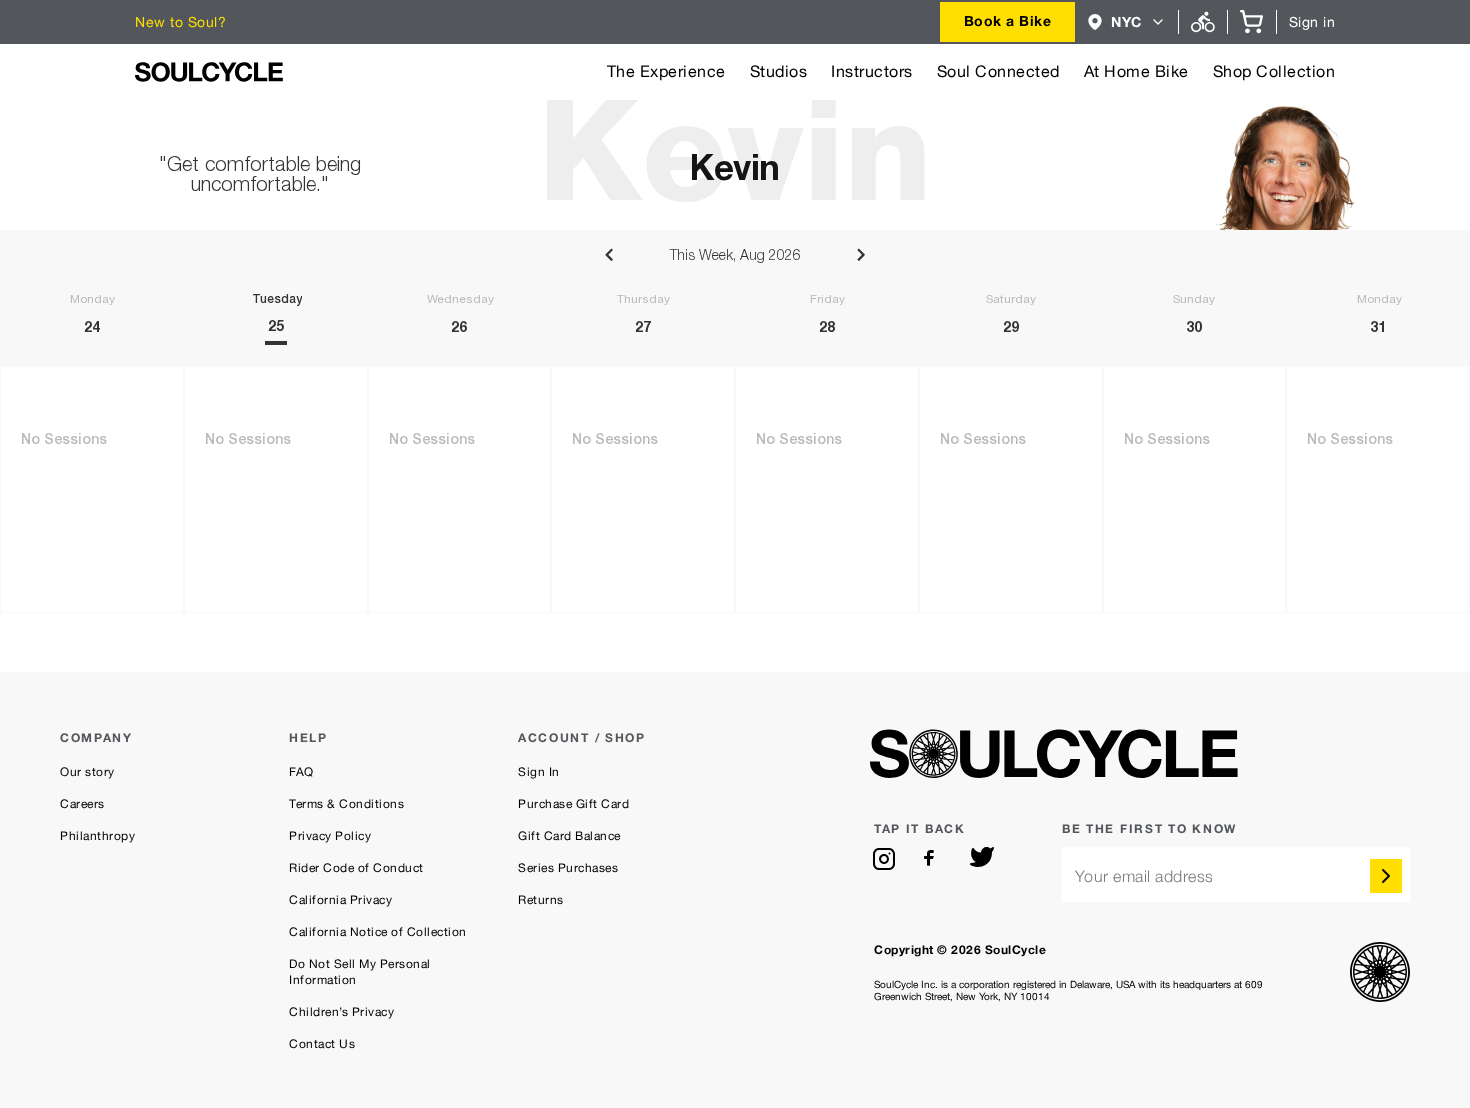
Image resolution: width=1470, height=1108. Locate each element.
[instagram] (884, 859)
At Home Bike (1136, 71)
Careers (82, 804)
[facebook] (933, 859)
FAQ (301, 772)
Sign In (539, 772)
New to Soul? (180, 22)
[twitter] (982, 859)
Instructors (872, 71)
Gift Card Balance (569, 836)
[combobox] (1008, 22)
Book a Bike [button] (1008, 20)
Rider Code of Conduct (356, 868)
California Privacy (340, 900)
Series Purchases (568, 868)
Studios (779, 71)
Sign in (1312, 22)
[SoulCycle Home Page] (209, 72)
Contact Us (322, 1044)
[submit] (1386, 876)
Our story (87, 772)
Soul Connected (998, 71)
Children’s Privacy (341, 1012)
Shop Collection (1274, 71)
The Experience (666, 71)
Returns (541, 900)
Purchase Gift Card (573, 804)
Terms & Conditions (346, 804)
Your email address (1144, 876)
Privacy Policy (330, 836)
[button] (1126, 22)
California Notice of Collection (378, 932)
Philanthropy (97, 836)
